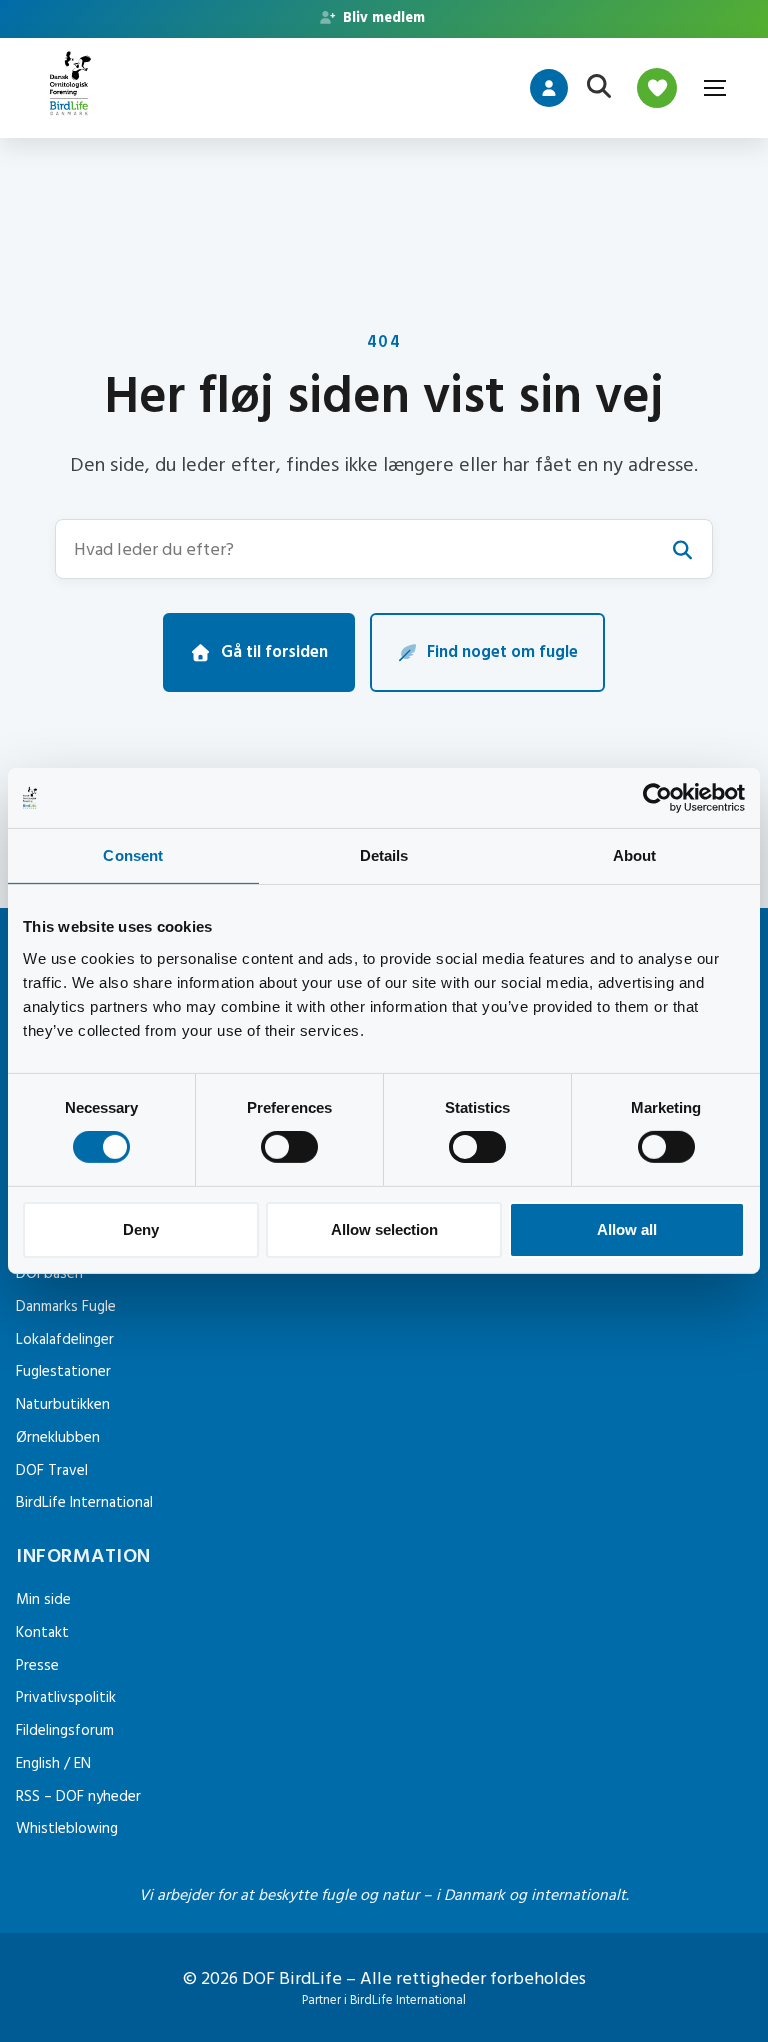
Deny (141, 1229)
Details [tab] (384, 855)
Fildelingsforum (65, 1730)
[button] (384, 549)
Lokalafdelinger (65, 1339)
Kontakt (42, 1632)
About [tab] (635, 855)
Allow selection (384, 1229)
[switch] (289, 1147)
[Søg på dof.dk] (599, 88)
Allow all (627, 1229)
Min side (43, 1599)
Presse (37, 1665)
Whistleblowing (67, 1828)
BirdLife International (84, 1502)
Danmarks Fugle (66, 1306)
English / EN (53, 1763)
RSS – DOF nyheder (78, 1796)
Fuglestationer (63, 1371)
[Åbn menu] (714, 88)
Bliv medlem (382, 18)
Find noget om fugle (502, 652)
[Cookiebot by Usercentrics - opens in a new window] (657, 798)
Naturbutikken (63, 1404)
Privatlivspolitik (66, 1697)
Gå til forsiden (274, 652)
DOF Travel (52, 1470)
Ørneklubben (58, 1437)
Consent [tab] (133, 855)
